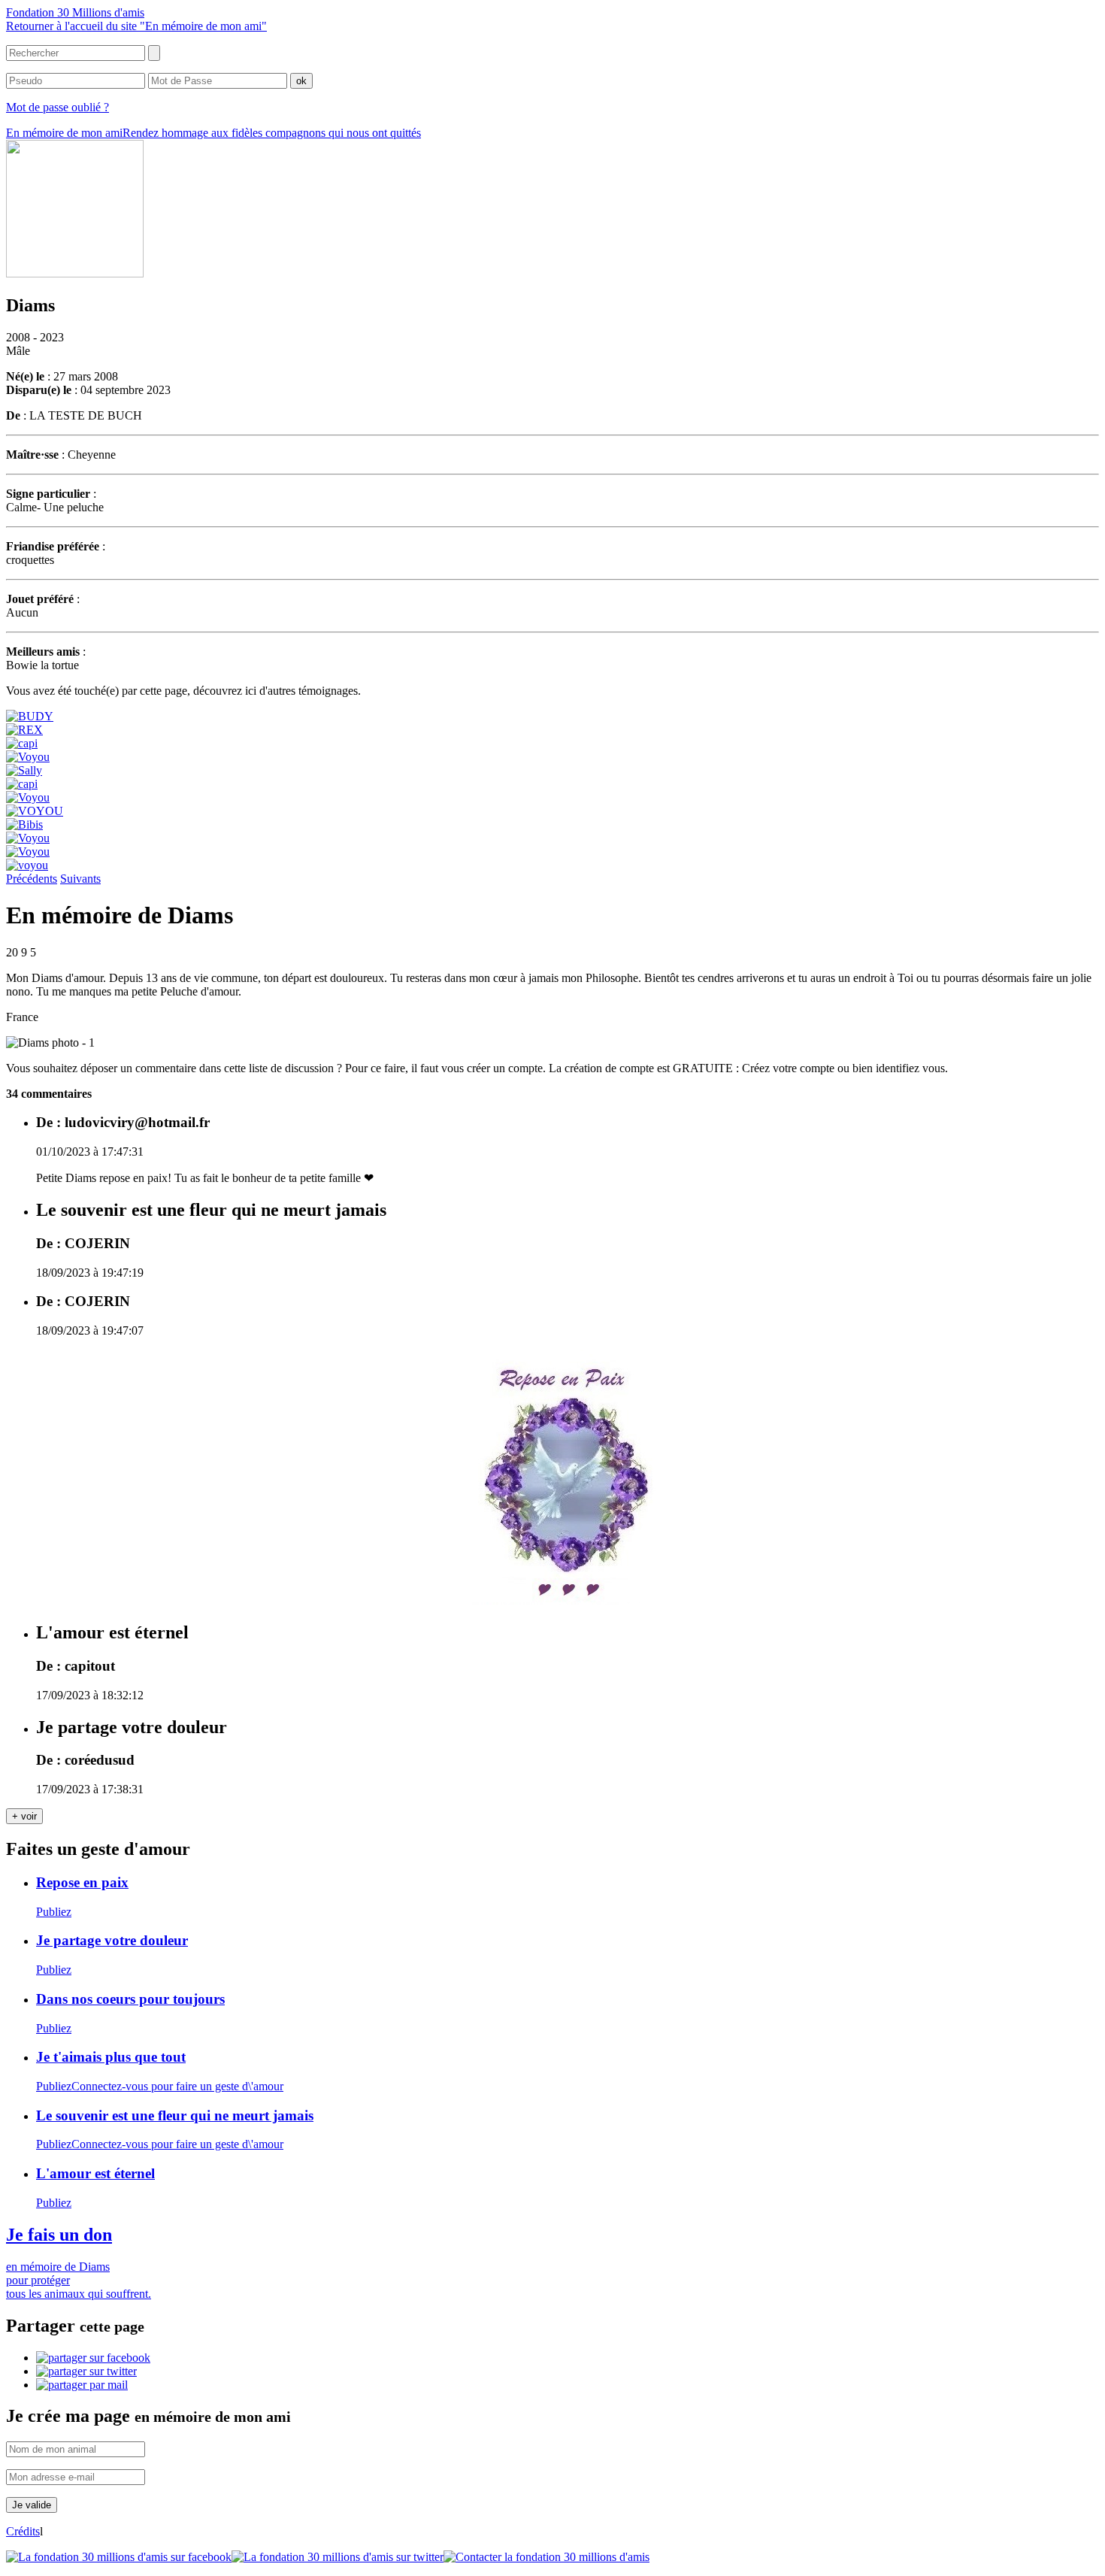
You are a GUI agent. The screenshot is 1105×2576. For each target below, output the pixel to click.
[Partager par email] (82, 2385)
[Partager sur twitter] (86, 2371)
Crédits (23, 2531)
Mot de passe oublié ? (58, 107)
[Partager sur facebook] (93, 2358)
